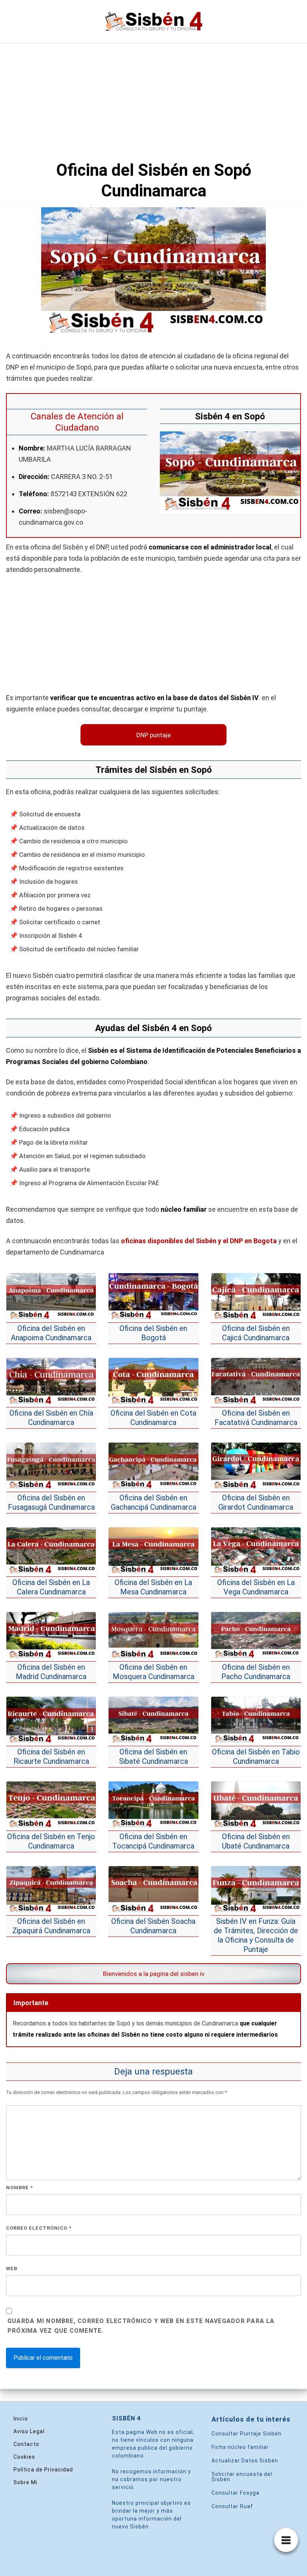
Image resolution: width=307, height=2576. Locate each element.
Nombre (19, 2188)
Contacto (26, 2444)
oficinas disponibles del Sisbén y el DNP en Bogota (199, 1241)
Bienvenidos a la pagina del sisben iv (154, 1974)
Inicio (21, 2419)
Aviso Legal (29, 2431)
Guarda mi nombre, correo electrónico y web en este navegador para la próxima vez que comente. (141, 2326)
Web (12, 2268)
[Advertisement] (153, 99)
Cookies (24, 2457)
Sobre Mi (25, 2482)
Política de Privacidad (43, 2470)
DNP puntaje (153, 735)
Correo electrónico (39, 2228)
